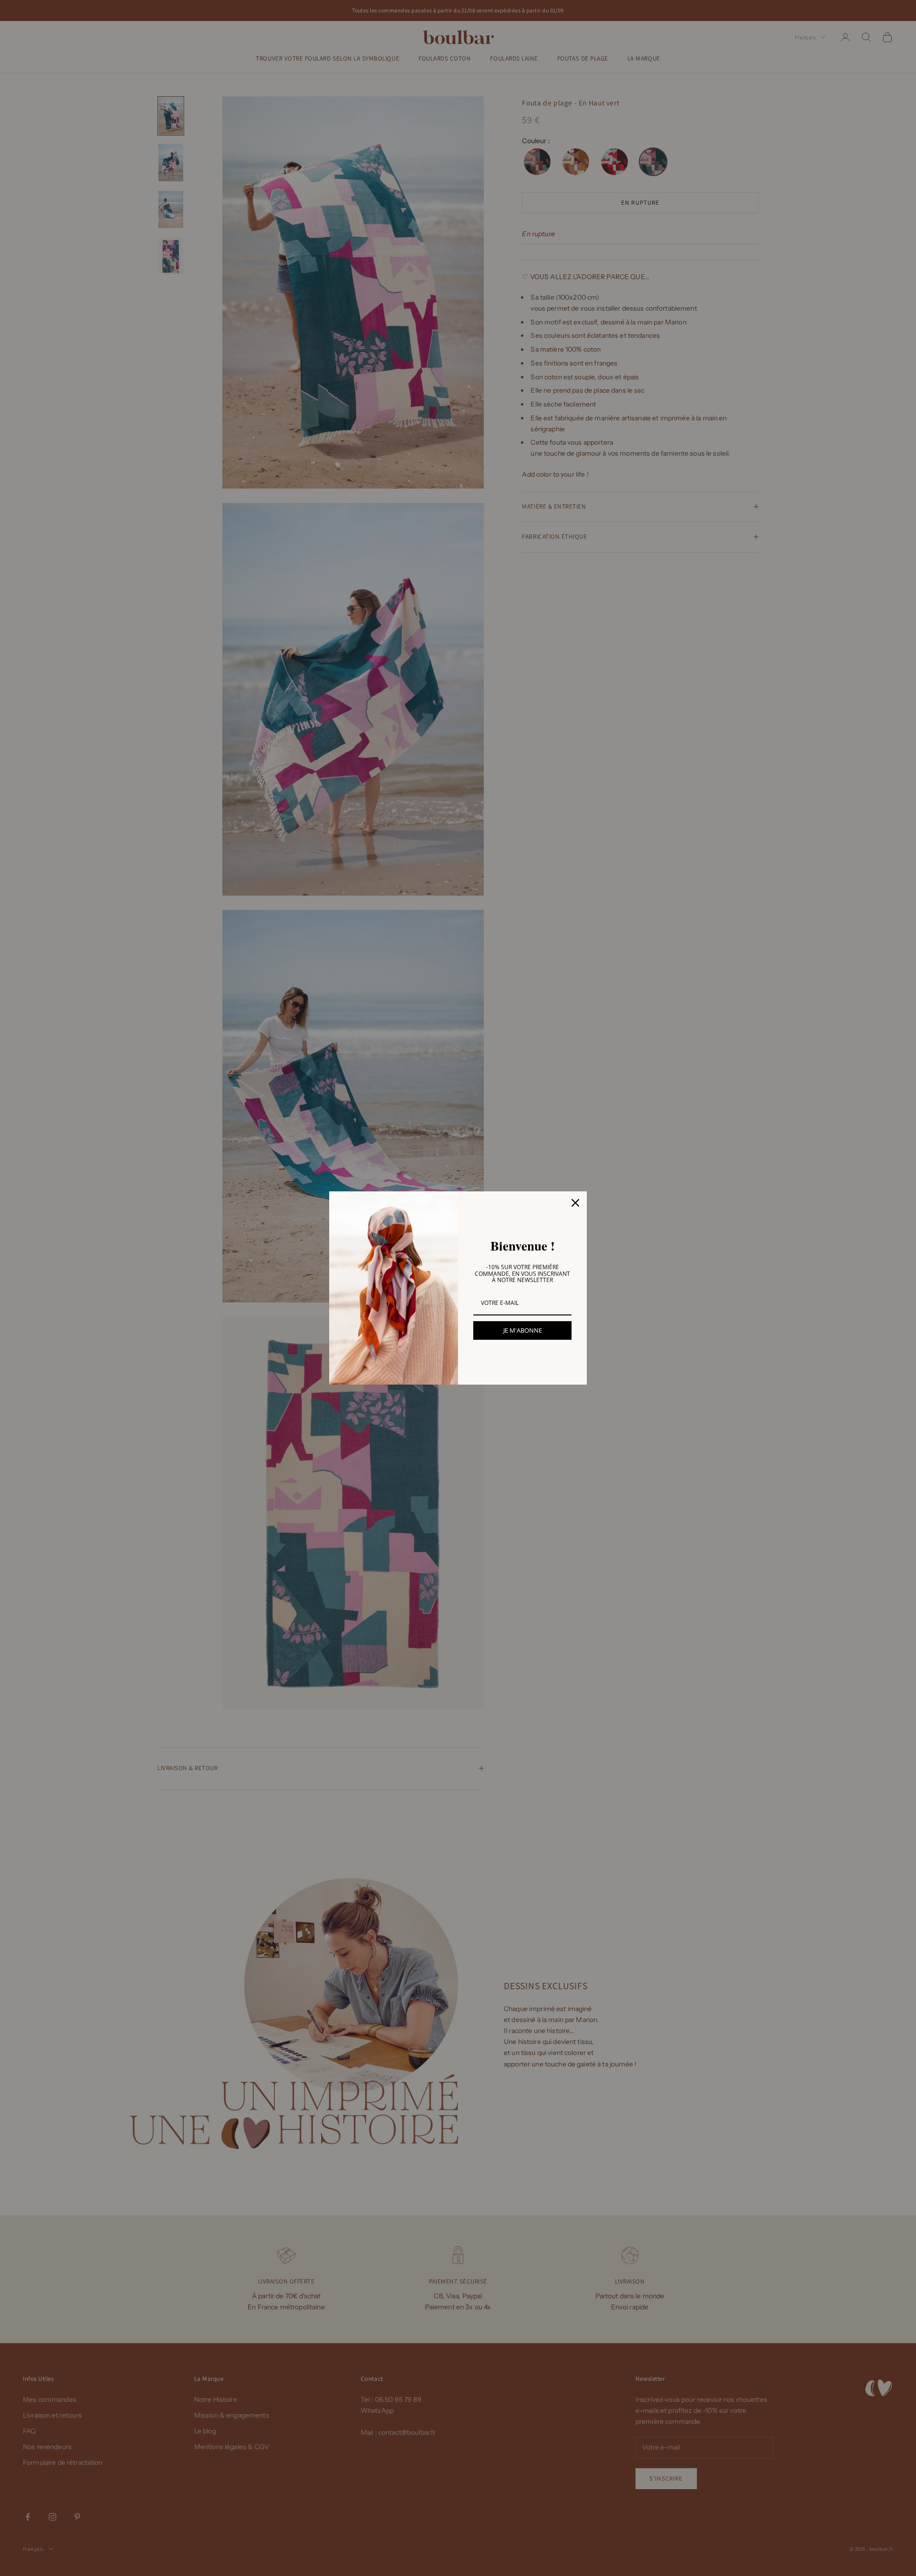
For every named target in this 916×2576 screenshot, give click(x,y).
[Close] (575, 1203)
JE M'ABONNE (523, 1330)
